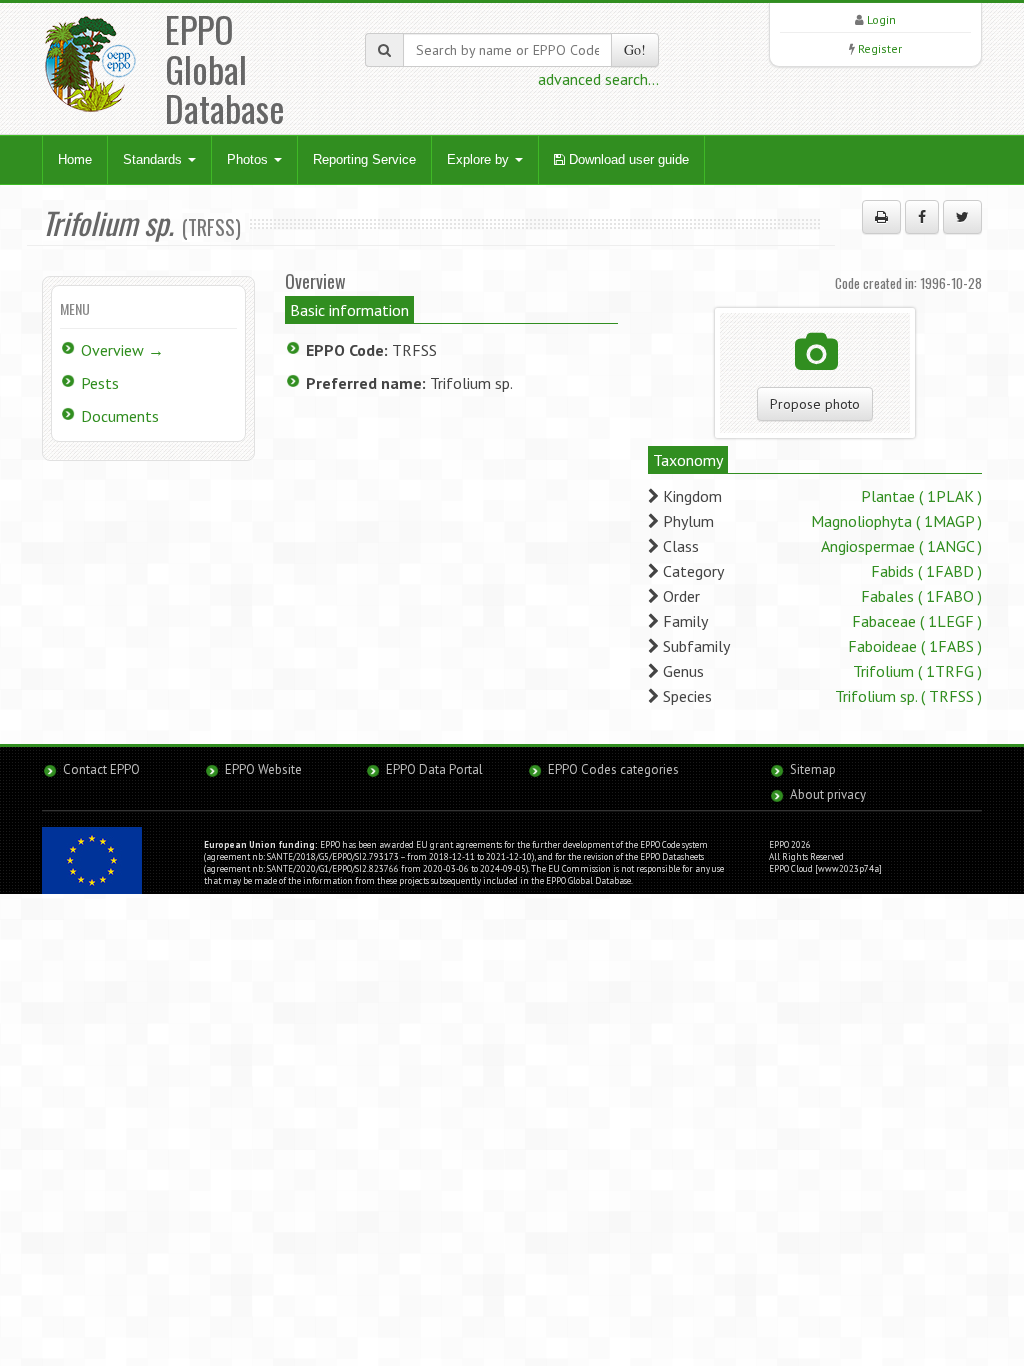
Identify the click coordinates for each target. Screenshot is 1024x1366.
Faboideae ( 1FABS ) (915, 646)
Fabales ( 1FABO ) (921, 596)
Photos (249, 159)
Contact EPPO (101, 769)
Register (880, 48)
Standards (154, 159)
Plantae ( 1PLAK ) (921, 496)
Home (75, 159)
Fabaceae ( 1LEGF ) (917, 621)
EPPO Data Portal (434, 769)
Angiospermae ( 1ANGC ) (901, 546)
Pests (100, 383)
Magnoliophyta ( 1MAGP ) (896, 521)
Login (881, 19)
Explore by (480, 159)
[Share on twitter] (962, 217)
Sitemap (813, 769)
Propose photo (815, 404)
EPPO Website (263, 769)
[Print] (881, 217)
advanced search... (598, 79)
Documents (120, 416)
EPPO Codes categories (613, 769)
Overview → (122, 350)
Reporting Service (364, 159)
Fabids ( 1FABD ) (926, 571)
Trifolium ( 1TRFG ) (917, 671)
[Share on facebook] (922, 217)
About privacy (828, 794)
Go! (635, 49)
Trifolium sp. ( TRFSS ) (908, 696)
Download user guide (627, 159)
